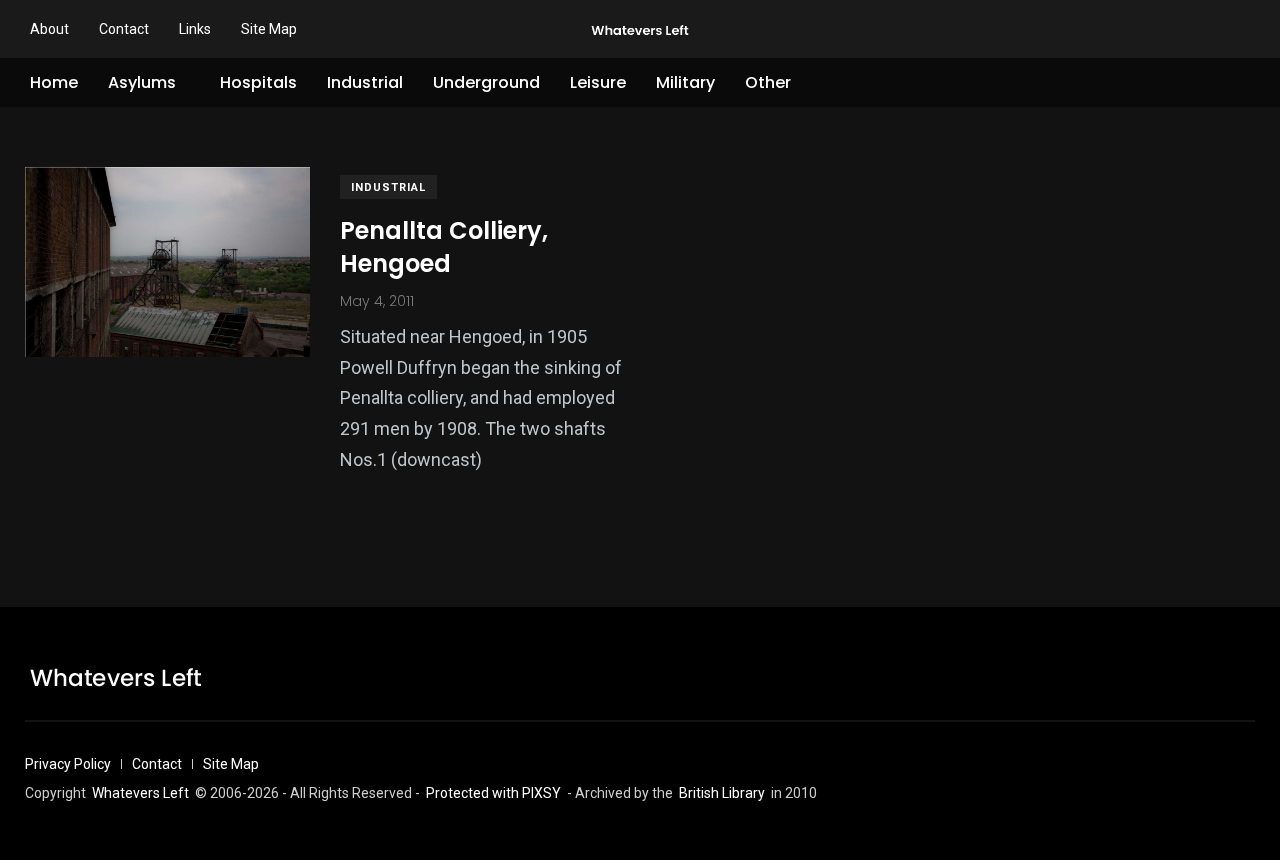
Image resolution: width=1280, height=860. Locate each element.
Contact (124, 29)
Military (685, 82)
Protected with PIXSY (493, 793)
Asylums (142, 82)
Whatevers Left (140, 793)
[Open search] (1247, 83)
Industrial (365, 82)
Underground (486, 82)
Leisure (598, 82)
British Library (722, 793)
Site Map (269, 29)
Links (195, 29)
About (49, 29)
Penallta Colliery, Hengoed (444, 247)
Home (54, 82)
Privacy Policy (68, 764)
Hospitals (258, 82)
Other (768, 82)
